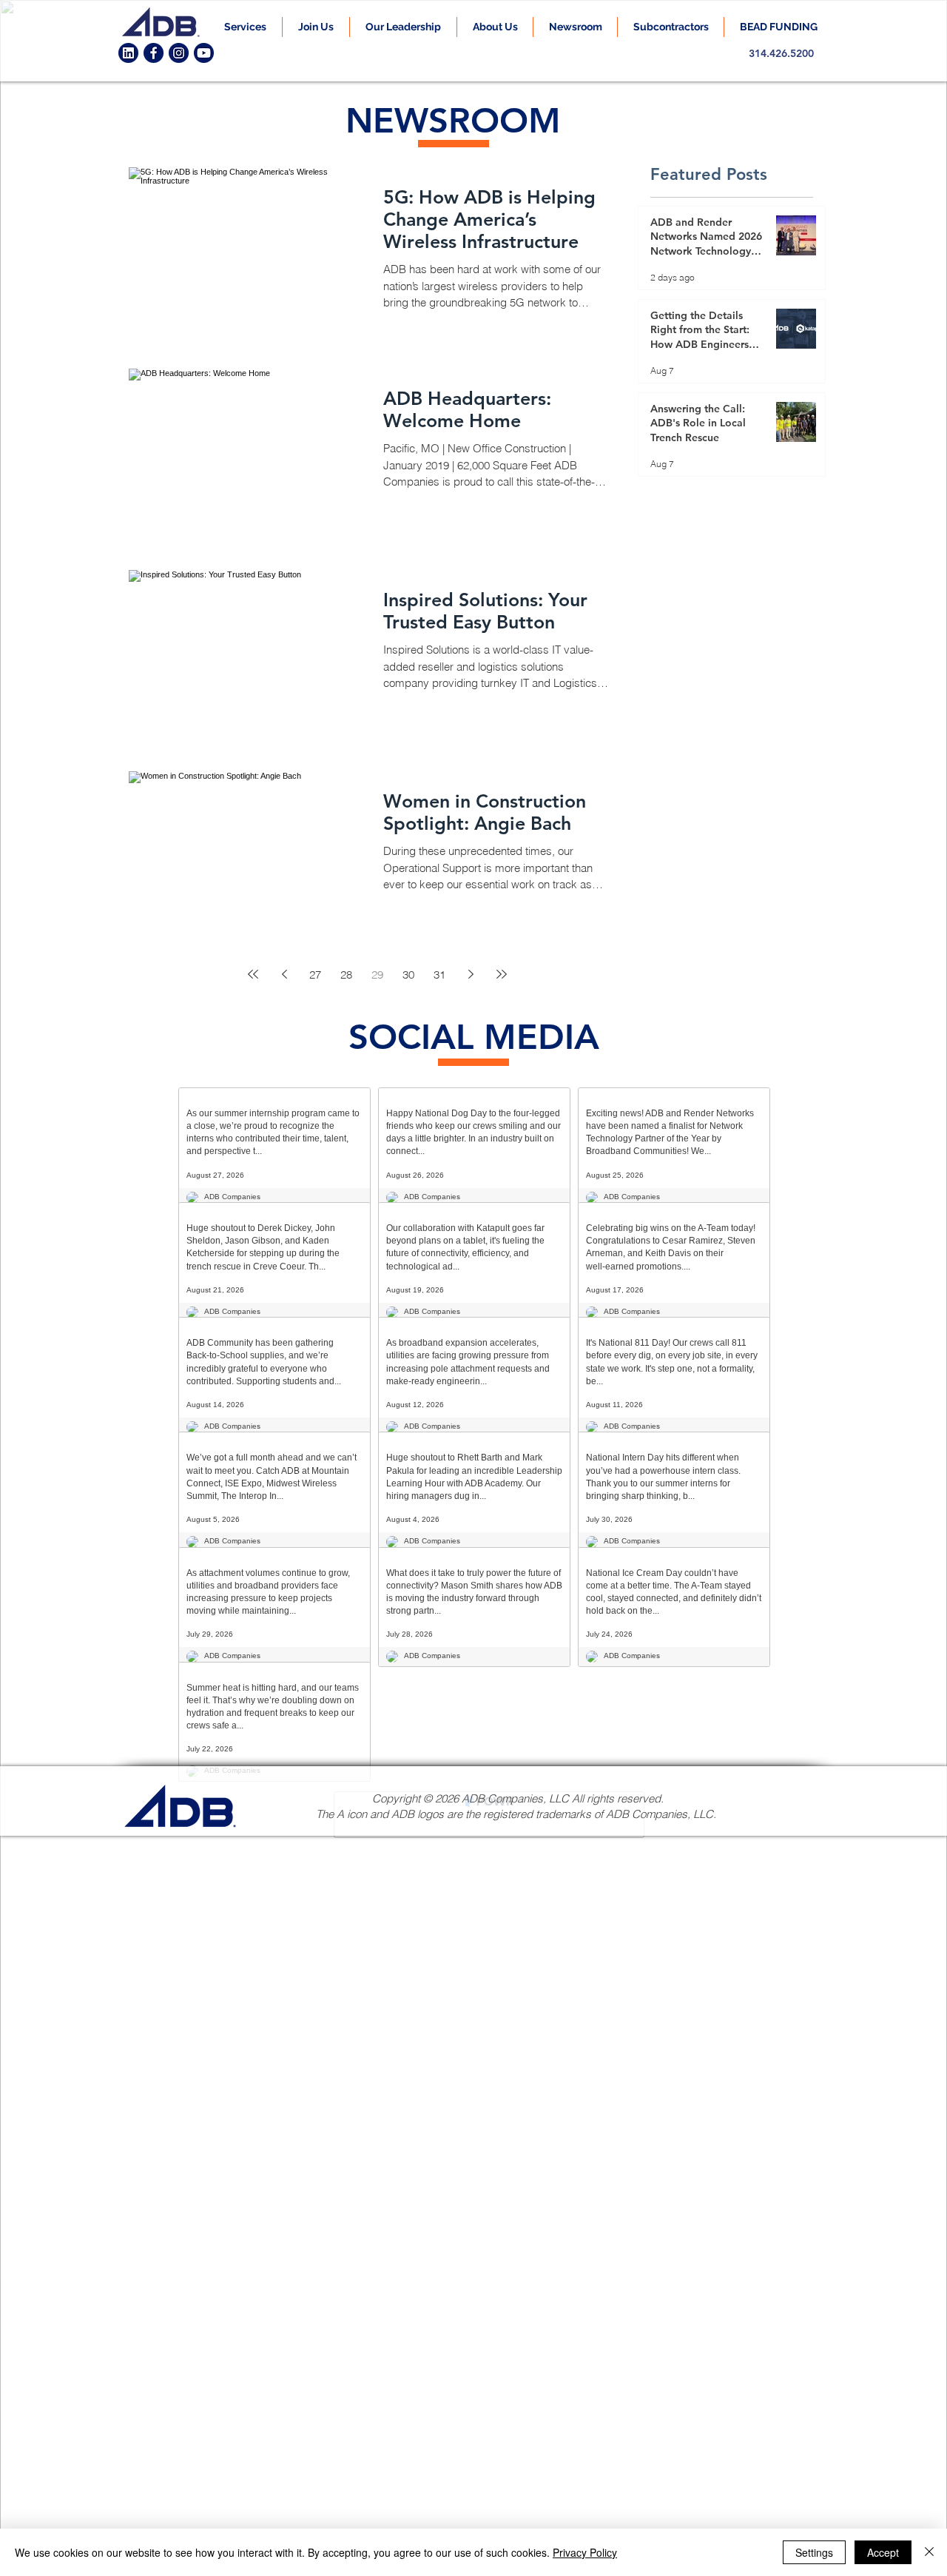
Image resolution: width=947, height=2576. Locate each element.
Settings (814, 2552)
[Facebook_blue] (154, 53)
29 (377, 975)
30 (408, 975)
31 (439, 975)
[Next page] (471, 974)
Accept (883, 2552)
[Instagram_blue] (179, 53)
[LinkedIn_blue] (128, 53)
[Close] (929, 2552)
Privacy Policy (585, 2552)
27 (315, 975)
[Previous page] (284, 974)
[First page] (253, 974)
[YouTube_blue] (204, 53)
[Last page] (502, 974)
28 (346, 975)
